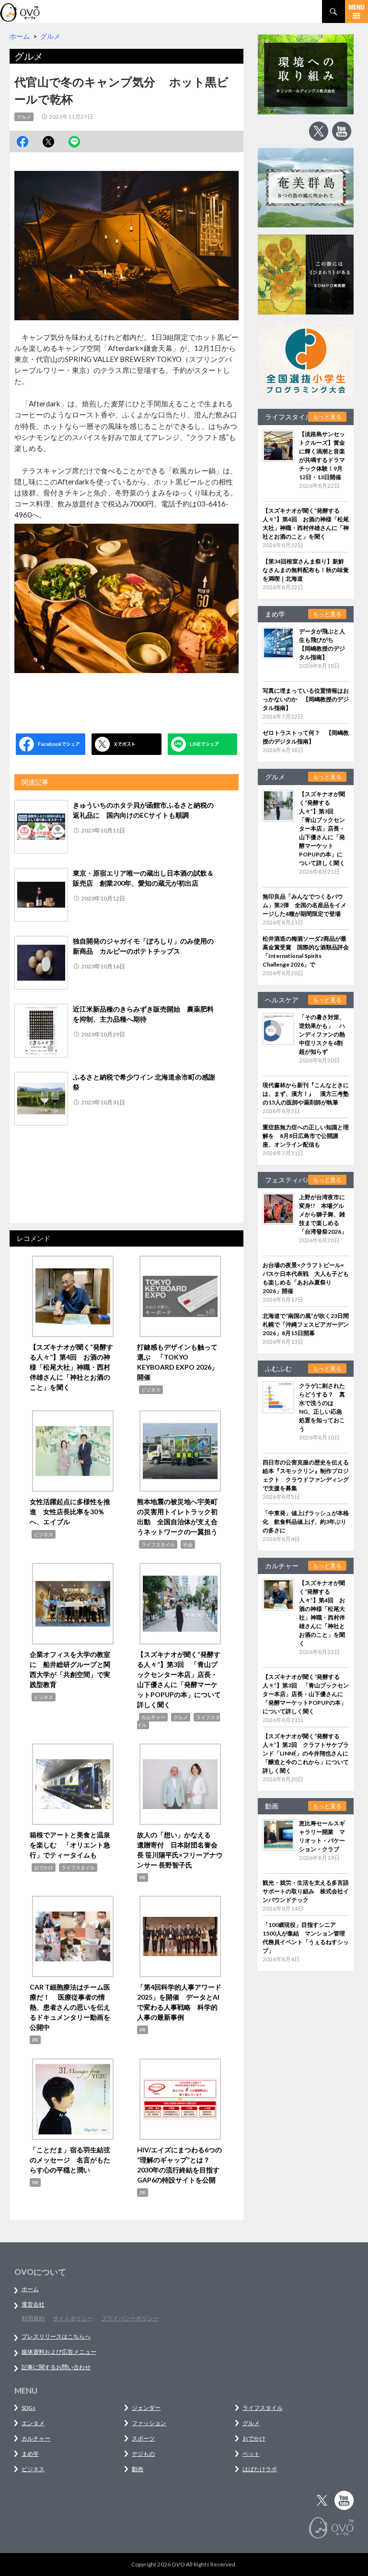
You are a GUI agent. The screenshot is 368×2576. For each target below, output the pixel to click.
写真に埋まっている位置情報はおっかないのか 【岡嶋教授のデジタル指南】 (306, 699)
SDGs (29, 2408)
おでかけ (44, 1867)
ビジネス (151, 1390)
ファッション (149, 2423)
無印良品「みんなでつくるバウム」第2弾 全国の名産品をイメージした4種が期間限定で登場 (305, 905)
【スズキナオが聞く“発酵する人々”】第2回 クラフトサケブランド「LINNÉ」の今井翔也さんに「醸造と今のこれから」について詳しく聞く (306, 1753)
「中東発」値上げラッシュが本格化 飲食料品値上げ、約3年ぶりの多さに (306, 1522)
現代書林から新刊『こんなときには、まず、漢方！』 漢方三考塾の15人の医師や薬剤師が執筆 (306, 1094)
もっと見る (327, 417)
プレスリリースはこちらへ (56, 2336)
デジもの (143, 2454)
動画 (138, 2469)
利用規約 (33, 2318)
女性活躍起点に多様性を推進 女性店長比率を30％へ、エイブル (70, 1512)
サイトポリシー (73, 2318)
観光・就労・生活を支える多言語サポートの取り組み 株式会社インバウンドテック (306, 1891)
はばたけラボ (260, 2469)
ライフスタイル (158, 1544)
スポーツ (143, 2438)
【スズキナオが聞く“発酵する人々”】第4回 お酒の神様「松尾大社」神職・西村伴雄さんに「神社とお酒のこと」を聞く (71, 1367)
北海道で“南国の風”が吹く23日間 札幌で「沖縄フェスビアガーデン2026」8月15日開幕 (309, 1324)
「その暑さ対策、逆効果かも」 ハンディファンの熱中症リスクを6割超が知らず (322, 1034)
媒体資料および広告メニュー (59, 2352)
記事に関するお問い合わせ (56, 2367)
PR (143, 1878)
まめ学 (30, 2454)
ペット (251, 2454)
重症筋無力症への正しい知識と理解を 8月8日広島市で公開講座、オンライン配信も (306, 1136)
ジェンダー (146, 2408)
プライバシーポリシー (130, 2318)
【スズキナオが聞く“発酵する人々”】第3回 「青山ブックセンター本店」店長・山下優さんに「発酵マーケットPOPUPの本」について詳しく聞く (322, 828)
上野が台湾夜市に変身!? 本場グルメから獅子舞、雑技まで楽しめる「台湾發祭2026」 (323, 1214)
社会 (188, 1544)
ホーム (30, 2289)
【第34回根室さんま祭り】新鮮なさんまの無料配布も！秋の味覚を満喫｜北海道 (306, 570)
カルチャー (153, 1717)
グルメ (24, 117)
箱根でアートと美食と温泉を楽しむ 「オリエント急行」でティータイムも (70, 1845)
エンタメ (33, 2423)
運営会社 (33, 2304)
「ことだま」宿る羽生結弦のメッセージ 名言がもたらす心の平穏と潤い (70, 2160)
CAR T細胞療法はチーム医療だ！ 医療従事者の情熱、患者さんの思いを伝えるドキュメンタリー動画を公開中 (70, 2007)
